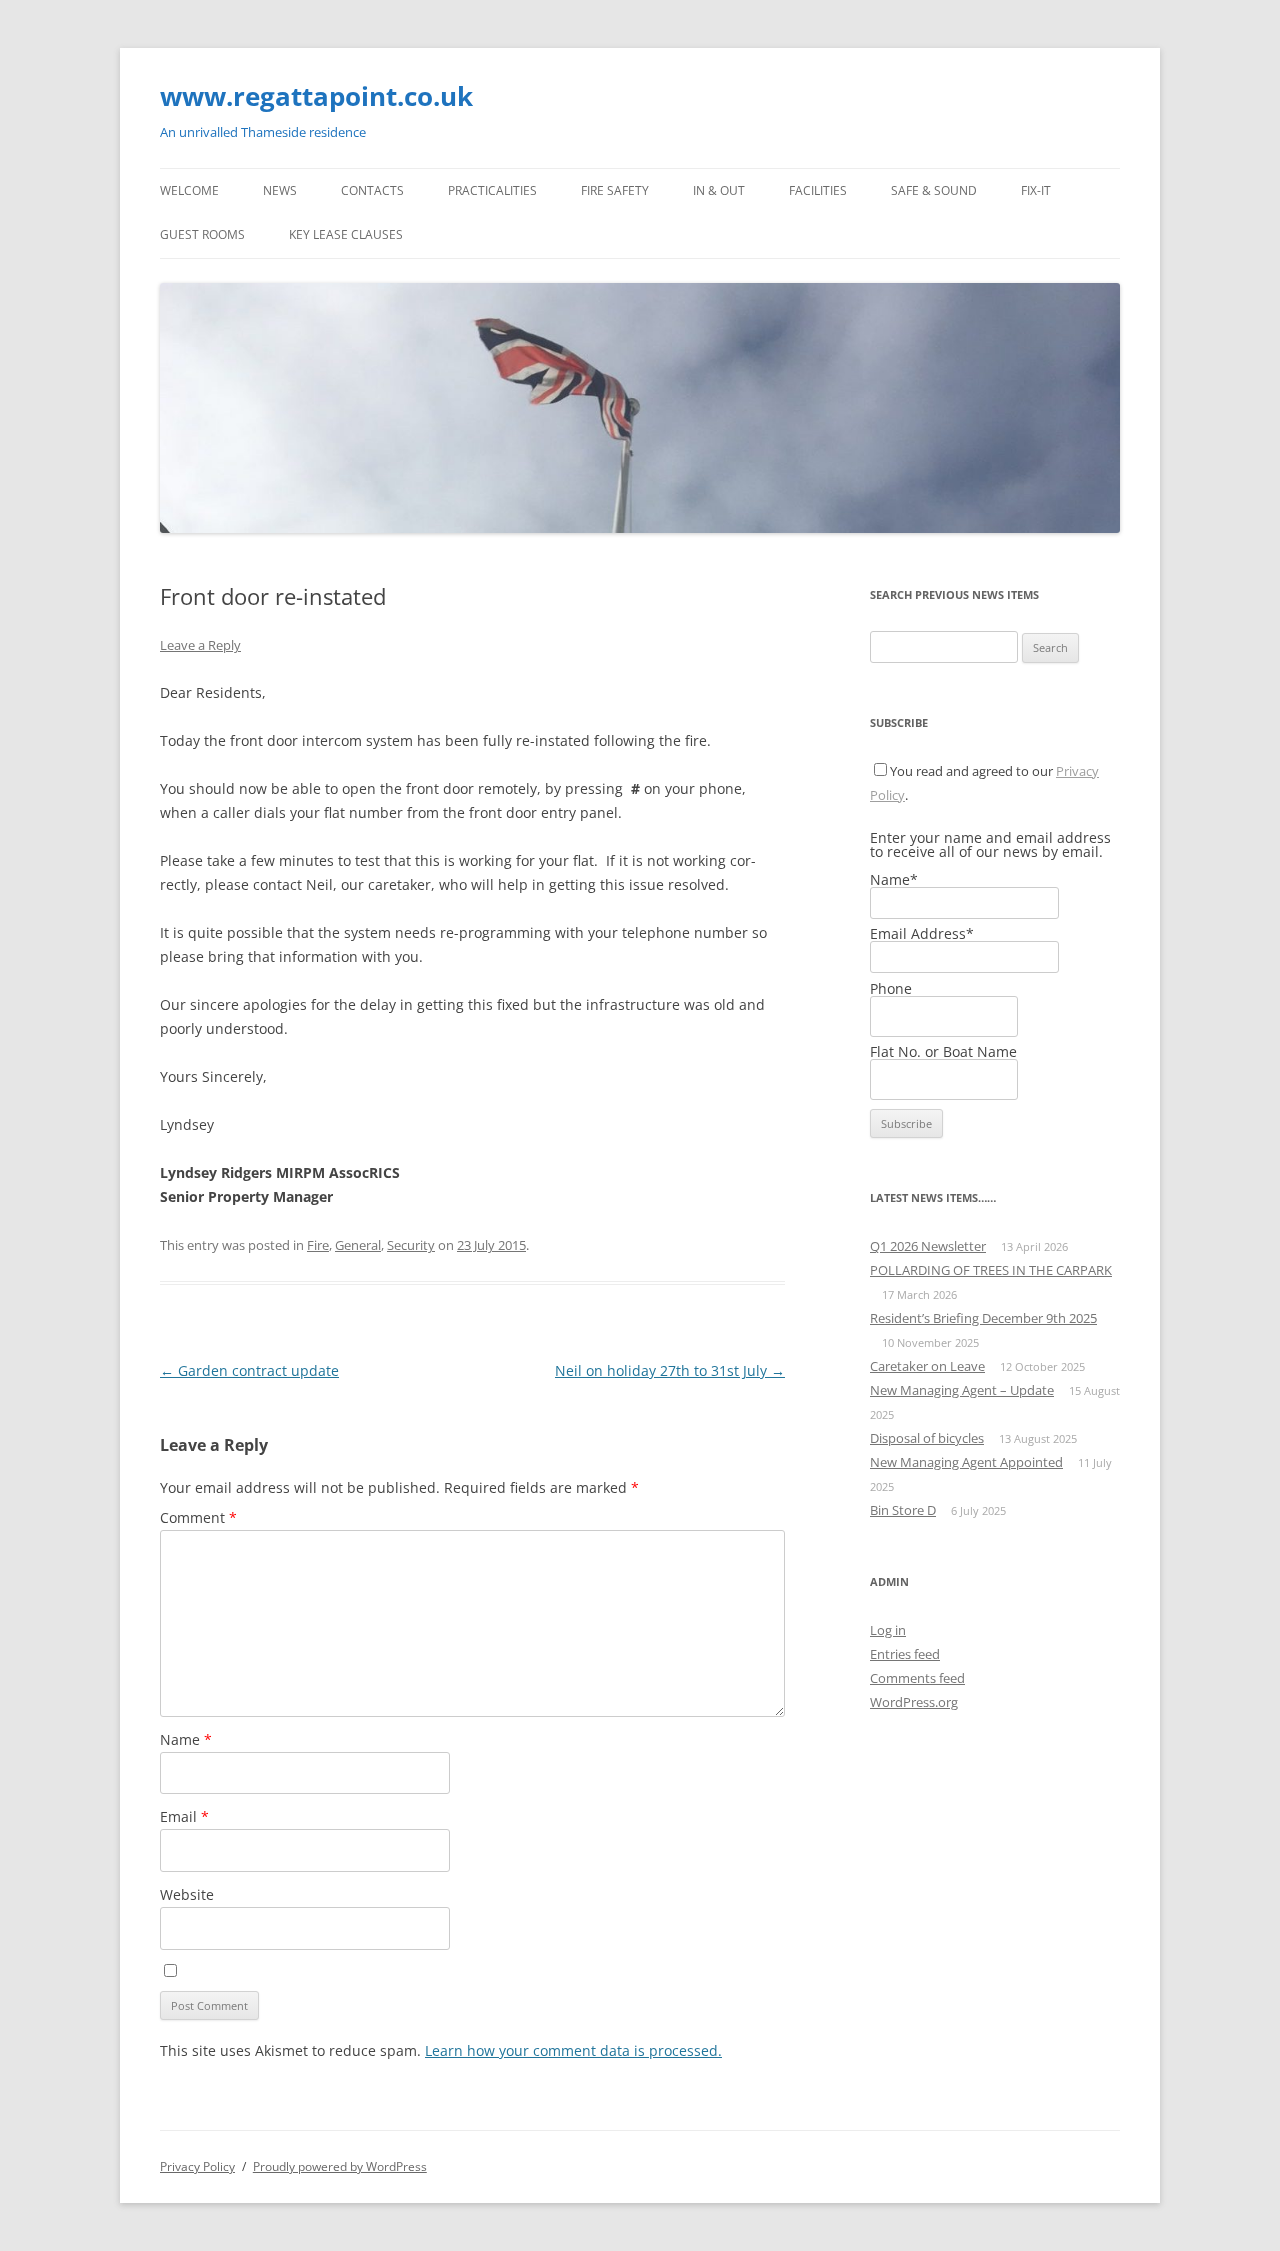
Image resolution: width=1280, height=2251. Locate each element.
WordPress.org (914, 1702)
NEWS (280, 190)
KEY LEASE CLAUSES (346, 234)
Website (187, 1894)
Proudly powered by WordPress (340, 2166)
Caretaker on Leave (927, 1366)
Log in (888, 1630)
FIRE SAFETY (615, 190)
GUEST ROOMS (202, 234)
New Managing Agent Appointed (966, 1462)
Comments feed (917, 1678)
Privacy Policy (197, 2166)
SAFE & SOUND (934, 190)
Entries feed (905, 1654)
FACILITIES (818, 190)
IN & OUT (719, 190)
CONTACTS (372, 190)
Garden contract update (249, 1370)
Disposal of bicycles (927, 1438)
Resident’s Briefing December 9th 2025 (983, 1318)
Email (184, 1816)
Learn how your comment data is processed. (573, 2050)
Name (186, 1739)
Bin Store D (903, 1510)
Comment (198, 1517)
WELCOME (189, 190)
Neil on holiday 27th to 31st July (670, 1370)
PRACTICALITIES (492, 190)
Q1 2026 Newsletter (928, 1246)
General (358, 1245)
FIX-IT (1036, 190)
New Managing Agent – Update (962, 1390)
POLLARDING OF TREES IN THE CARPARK (991, 1270)
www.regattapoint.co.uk (316, 96)
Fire (318, 1245)
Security (411, 1245)
